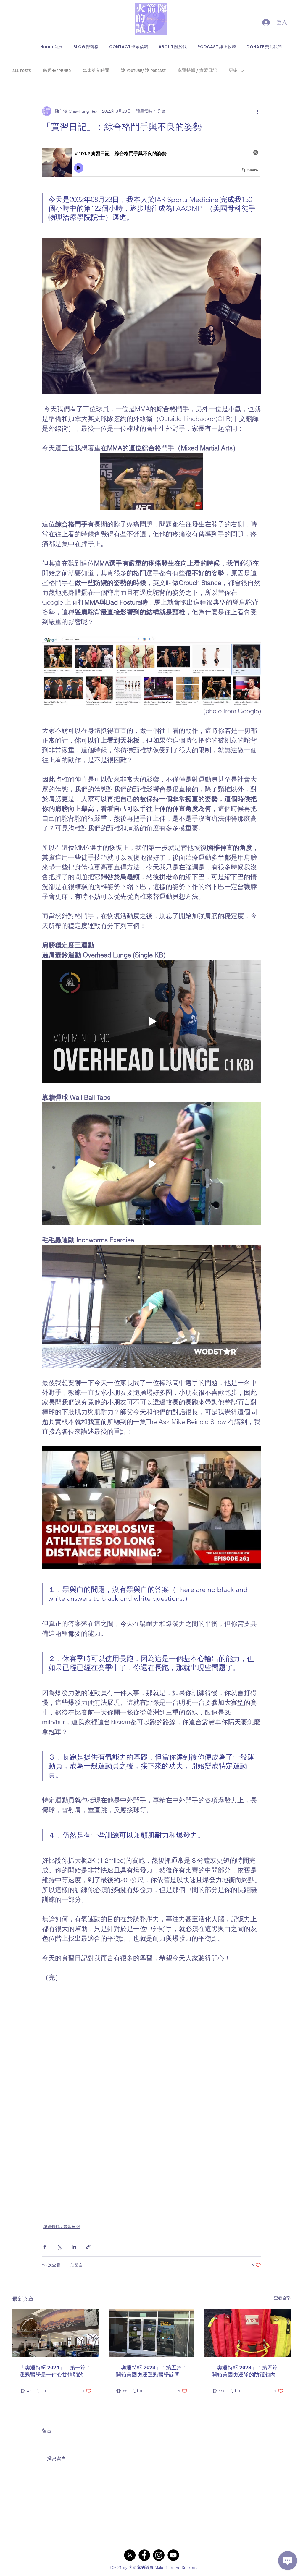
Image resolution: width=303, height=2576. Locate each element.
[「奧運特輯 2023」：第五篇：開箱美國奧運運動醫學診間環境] (152, 2333)
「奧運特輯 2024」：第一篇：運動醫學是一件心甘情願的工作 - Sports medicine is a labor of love (55, 2371)
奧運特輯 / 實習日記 (197, 71)
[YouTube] (173, 2555)
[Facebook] (144, 2555)
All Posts (22, 71)
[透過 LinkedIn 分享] (74, 2247)
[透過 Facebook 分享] (45, 2247)
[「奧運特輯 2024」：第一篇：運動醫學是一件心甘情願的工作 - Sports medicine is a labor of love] (55, 2333)
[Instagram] (159, 2555)
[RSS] (130, 2555)
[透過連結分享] (88, 2247)
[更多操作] (257, 111)
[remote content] (151, 163)
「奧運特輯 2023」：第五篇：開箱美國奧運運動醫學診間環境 (151, 2371)
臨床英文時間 (96, 71)
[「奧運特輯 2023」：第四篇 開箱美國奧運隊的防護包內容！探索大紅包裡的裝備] (248, 2333)
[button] (151, 481)
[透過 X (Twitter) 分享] (59, 2247)
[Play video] (151, 1021)
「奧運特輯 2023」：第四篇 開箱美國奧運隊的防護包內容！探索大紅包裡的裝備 (245, 2371)
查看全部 (282, 2298)
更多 (233, 71)
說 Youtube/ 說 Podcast (143, 71)
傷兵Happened (57, 71)
